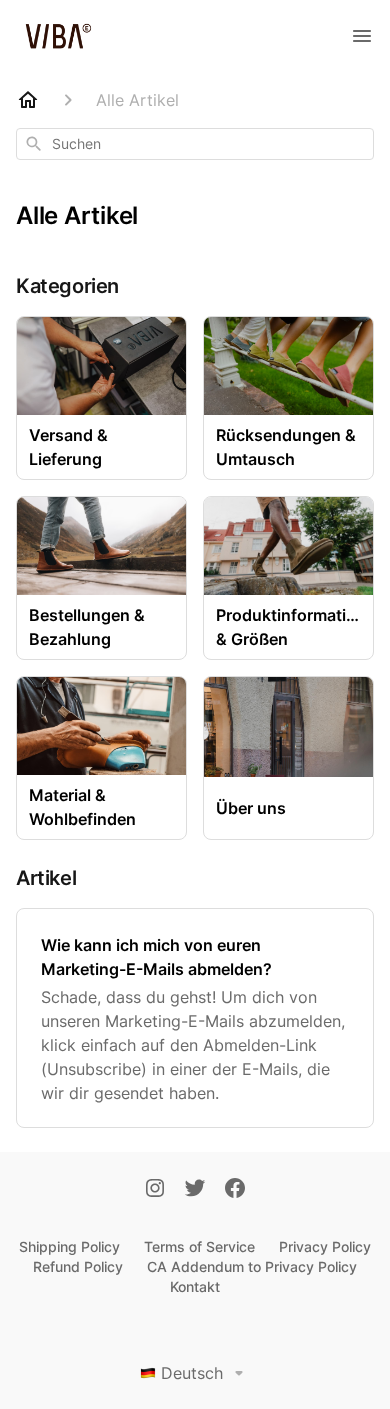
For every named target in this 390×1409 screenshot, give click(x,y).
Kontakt (195, 1286)
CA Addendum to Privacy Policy (252, 1266)
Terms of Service (199, 1246)
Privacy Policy (325, 1246)
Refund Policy (78, 1266)
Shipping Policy (69, 1246)
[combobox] (195, 144)
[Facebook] (235, 1190)
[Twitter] (195, 1190)
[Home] (28, 100)
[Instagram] (155, 1190)
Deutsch (192, 1373)
